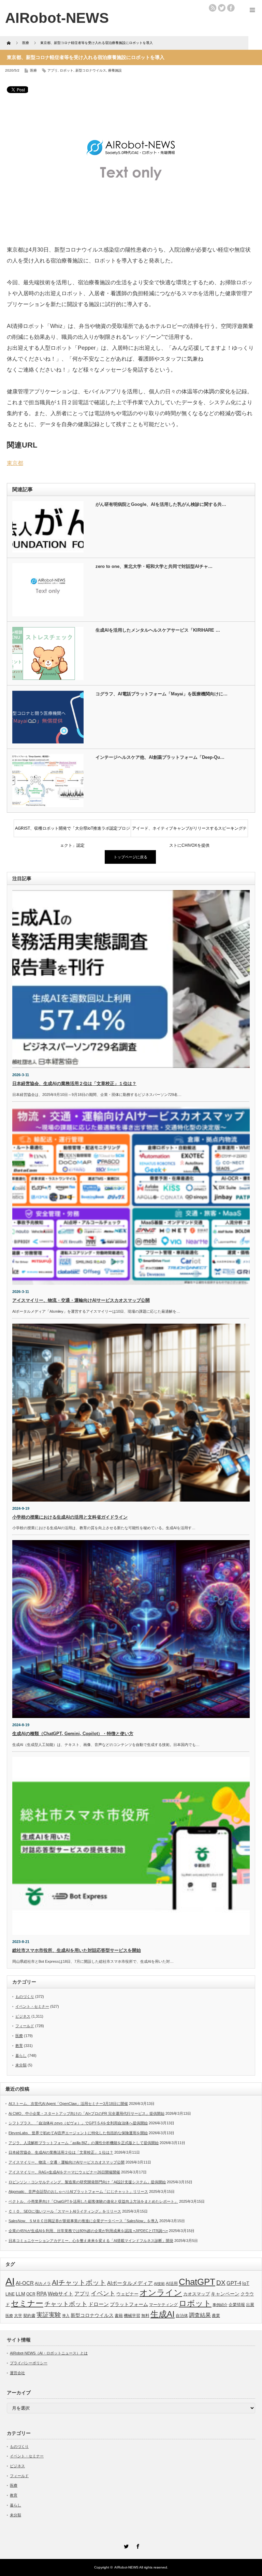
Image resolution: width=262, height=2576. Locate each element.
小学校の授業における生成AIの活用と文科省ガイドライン (70, 1517)
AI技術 (159, 2284)
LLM (20, 2294)
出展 (250, 2304)
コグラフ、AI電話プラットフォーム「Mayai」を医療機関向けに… (162, 694)
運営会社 (17, 2373)
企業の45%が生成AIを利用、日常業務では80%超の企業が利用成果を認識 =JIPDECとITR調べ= (88, 2231)
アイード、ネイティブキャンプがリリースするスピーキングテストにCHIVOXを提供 (189, 831)
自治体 (182, 2316)
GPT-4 (234, 2283)
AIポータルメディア (130, 2283)
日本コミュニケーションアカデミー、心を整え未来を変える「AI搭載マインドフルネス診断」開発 (91, 2241)
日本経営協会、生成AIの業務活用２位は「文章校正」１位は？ (74, 1083)
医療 (33, 70)
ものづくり (25, 1997)
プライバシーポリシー (29, 2363)
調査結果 (200, 2315)
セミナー (27, 2303)
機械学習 (132, 2315)
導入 (66, 2316)
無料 (145, 2315)
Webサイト (61, 2294)
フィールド (25, 2026)
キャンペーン (225, 2294)
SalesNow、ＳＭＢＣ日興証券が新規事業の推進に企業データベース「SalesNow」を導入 (83, 2221)
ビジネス (23, 2016)
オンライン (161, 2293)
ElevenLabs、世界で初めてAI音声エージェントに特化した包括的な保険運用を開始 (78, 2133)
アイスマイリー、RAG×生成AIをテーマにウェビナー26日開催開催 (64, 2172)
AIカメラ (43, 2283)
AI (10, 2281)
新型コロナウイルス (91, 70)
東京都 (15, 463)
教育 (19, 2046)
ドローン (99, 2304)
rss (213, 8)
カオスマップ (196, 2294)
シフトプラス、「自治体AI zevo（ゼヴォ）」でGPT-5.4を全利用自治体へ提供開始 (78, 2123)
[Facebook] (137, 2545)
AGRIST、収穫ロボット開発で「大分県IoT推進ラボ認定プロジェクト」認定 (72, 831)
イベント (103, 2293)
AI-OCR (25, 2283)
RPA (42, 2294)
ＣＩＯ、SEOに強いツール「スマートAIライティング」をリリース (65, 2211)
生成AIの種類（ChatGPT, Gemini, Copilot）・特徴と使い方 (73, 1734)
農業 (216, 2316)
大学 (18, 2316)
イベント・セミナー (32, 2006)
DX (221, 2283)
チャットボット (66, 2304)
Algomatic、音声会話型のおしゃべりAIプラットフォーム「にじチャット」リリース (78, 2191)
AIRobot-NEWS (126, 2567)
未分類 (21, 2065)
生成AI (163, 2314)
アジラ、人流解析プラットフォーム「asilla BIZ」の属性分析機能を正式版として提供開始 (84, 2143)
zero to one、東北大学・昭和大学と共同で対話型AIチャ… (154, 566)
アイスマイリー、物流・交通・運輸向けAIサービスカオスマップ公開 (81, 1300)
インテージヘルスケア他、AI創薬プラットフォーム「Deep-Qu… (160, 757)
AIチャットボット (79, 2283)
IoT (246, 2283)
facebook (231, 8)
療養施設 (115, 70)
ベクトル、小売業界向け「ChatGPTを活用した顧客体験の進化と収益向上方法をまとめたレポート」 (93, 2201)
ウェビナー (127, 2294)
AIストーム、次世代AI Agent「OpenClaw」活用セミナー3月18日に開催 (68, 2104)
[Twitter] (125, 2545)
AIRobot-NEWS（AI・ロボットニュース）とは (49, 2353)
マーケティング (163, 2304)
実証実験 (49, 2315)
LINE (10, 2294)
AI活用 (172, 2284)
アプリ (53, 70)
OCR (31, 2294)
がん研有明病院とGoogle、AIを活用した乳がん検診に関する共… (161, 504)
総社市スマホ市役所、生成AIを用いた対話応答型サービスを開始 (77, 1950)
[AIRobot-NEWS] (57, 18)
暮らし (21, 2055)
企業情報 (237, 2305)
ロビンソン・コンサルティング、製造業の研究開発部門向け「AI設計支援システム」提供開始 (87, 2182)
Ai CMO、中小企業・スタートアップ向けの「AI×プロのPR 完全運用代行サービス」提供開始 (86, 2113)
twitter (222, 8)
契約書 (29, 2316)
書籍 (119, 2316)
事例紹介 (220, 2305)
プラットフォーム (129, 2304)
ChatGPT (197, 2282)
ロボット (67, 70)
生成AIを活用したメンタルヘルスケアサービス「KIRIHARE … (158, 630)
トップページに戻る (130, 857)
